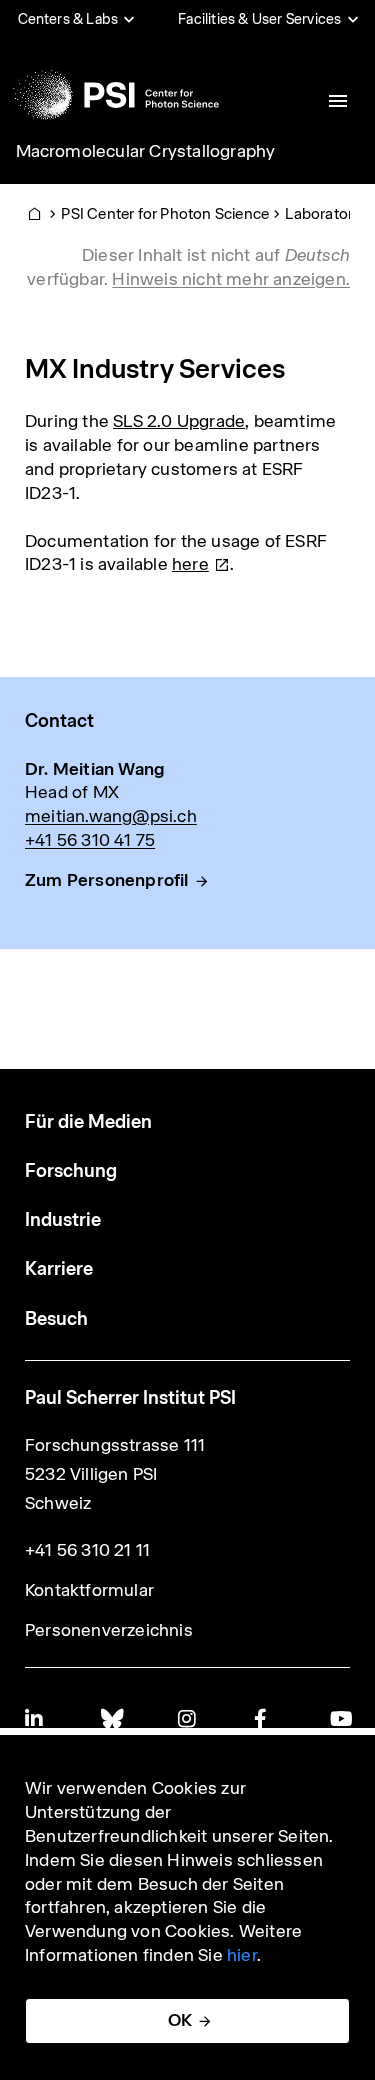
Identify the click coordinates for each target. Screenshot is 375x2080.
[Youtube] (340, 1718)
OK (180, 2020)
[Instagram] (188, 1718)
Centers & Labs (68, 19)
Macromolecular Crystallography (146, 151)
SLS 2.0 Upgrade (179, 421)
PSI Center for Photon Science (165, 213)
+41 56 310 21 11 (87, 1550)
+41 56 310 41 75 (90, 840)
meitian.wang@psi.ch (111, 816)
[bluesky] (111, 1718)
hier (242, 1955)
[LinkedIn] (35, 1718)
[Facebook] (264, 1718)
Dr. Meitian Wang (95, 769)
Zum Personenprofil (107, 880)
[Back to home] (116, 95)
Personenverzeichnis (109, 1630)
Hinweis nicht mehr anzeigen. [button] (231, 279)
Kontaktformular (89, 1590)
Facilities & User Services (259, 19)
